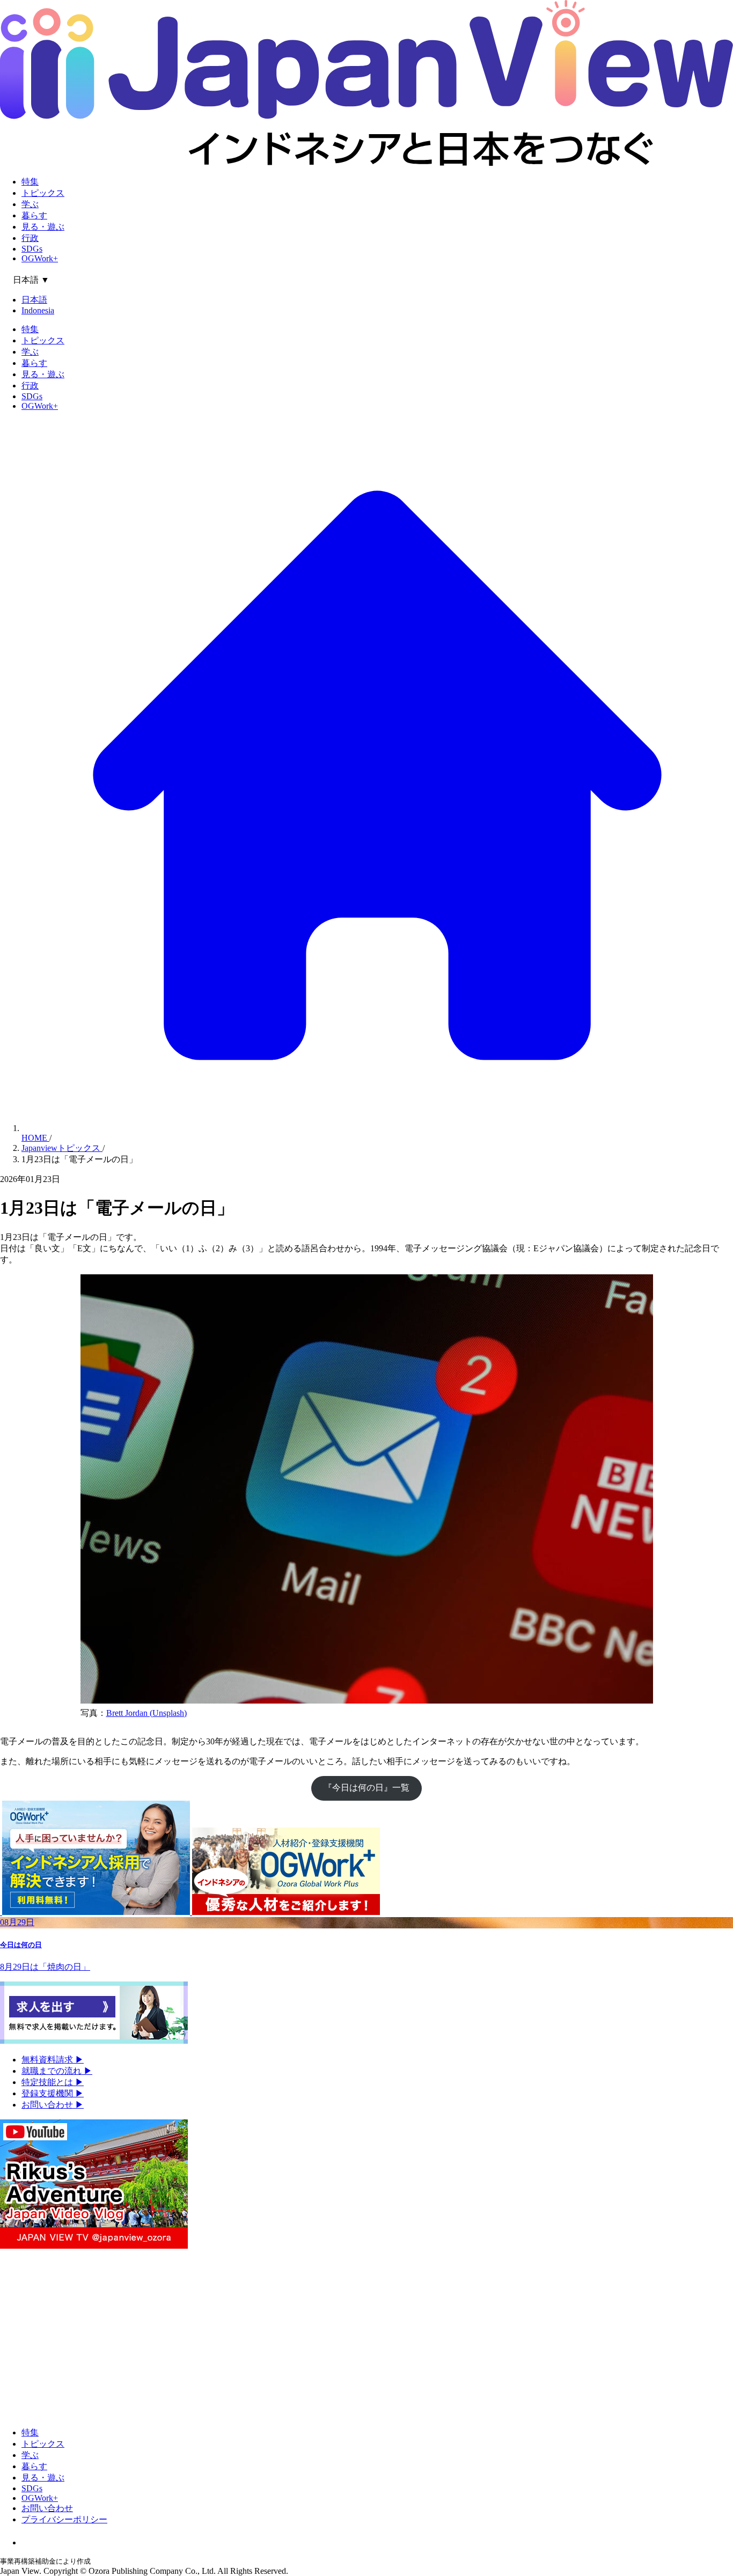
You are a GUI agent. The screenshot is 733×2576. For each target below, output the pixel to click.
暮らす (34, 215)
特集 (30, 182)
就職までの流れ (57, 2071)
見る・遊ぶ (43, 227)
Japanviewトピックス (62, 1148)
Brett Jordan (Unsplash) (146, 1713)
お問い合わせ (53, 2105)
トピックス (43, 193)
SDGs (32, 249)
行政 (30, 238)
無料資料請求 (53, 2060)
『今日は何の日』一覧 (366, 1788)
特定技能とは (53, 2082)
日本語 (34, 300)
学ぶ (30, 204)
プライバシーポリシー (64, 2519)
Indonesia (38, 310)
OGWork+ (40, 258)
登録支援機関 (53, 2093)
